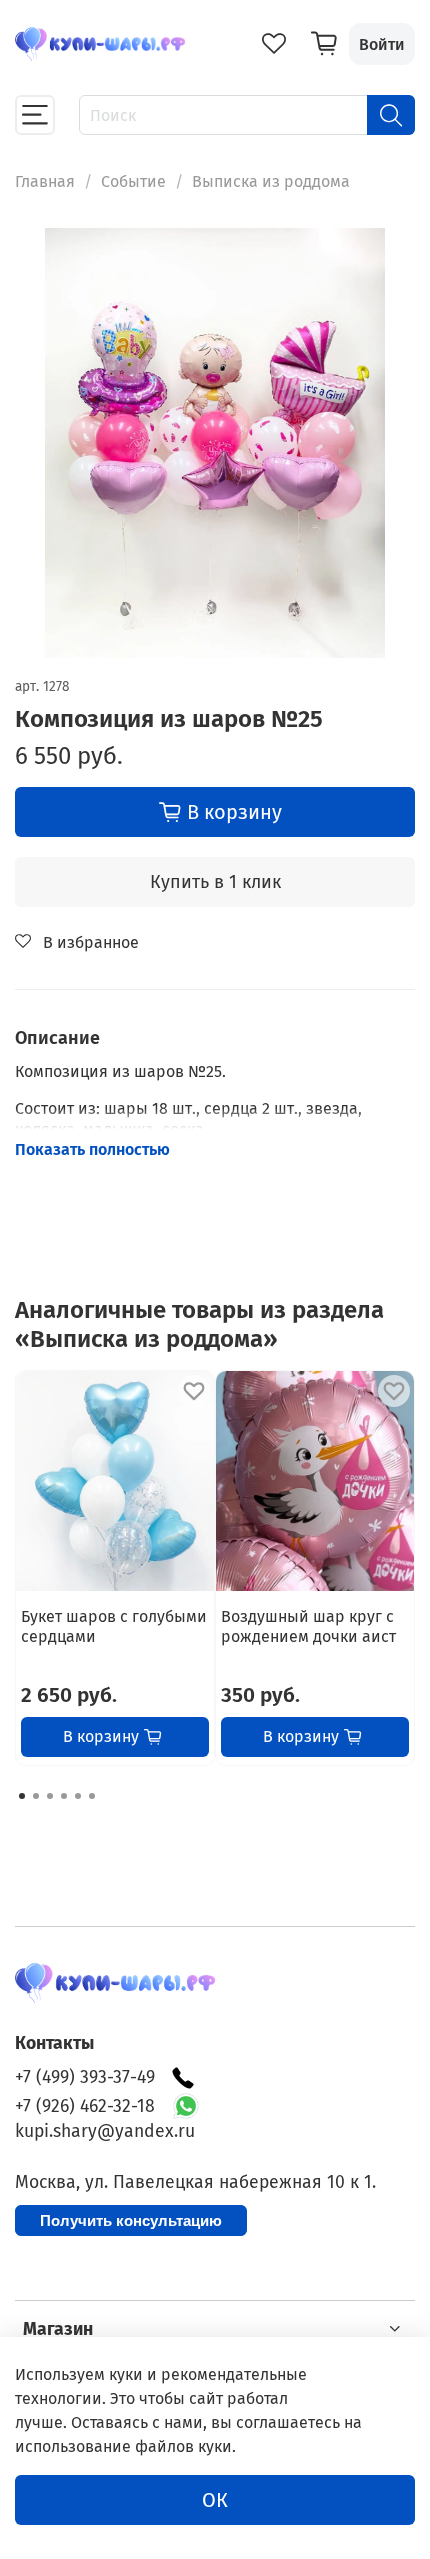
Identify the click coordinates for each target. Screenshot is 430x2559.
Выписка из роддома (271, 181)
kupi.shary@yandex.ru (105, 2131)
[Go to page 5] (78, 1796)
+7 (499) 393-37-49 (85, 2077)
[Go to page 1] (22, 1796)
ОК (215, 2500)
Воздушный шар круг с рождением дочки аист (308, 1626)
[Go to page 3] (50, 1796)
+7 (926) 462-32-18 (85, 2106)
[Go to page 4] (64, 1796)
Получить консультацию (131, 2220)
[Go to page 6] (92, 1796)
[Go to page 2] (36, 1796)
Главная (45, 181)
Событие (133, 181)
